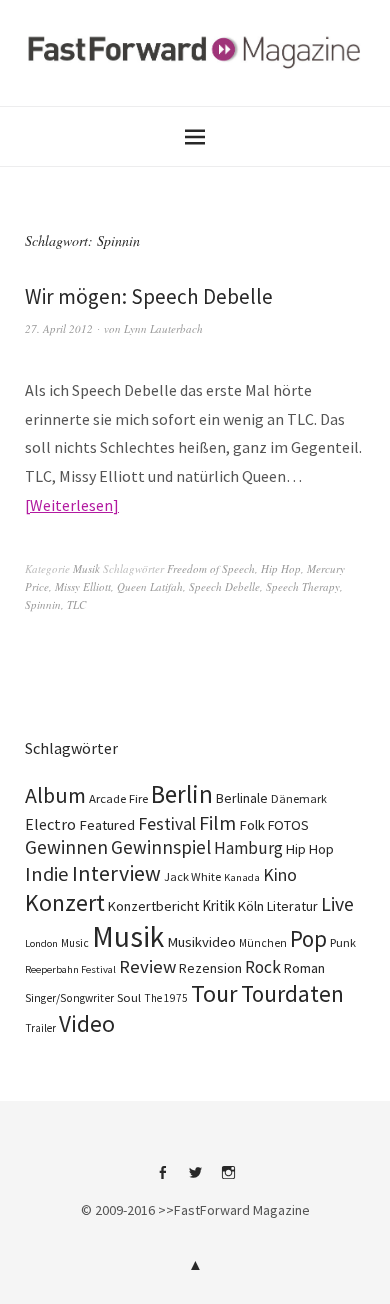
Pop (308, 938)
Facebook (162, 1180)
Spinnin (43, 604)
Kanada (242, 877)
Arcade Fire (118, 798)
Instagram (228, 1180)
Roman (304, 968)
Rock (263, 967)
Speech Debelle (224, 586)
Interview (116, 873)
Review (147, 966)
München (263, 943)
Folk (252, 825)
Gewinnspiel (161, 847)
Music (75, 943)
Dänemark (299, 798)
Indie (47, 874)
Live (337, 904)
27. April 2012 (59, 328)
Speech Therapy (303, 586)
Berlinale (242, 798)
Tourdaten (292, 993)
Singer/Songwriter (69, 998)
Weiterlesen (71, 505)
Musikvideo (201, 942)
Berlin (182, 794)
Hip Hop (281, 568)
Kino (280, 875)
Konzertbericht (153, 906)
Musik (86, 568)
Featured (107, 825)
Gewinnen (66, 847)
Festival (167, 824)
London (41, 943)
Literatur (292, 906)
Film (217, 822)
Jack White (192, 876)
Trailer (40, 1028)
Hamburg (248, 848)
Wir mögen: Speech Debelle (149, 296)
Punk (343, 942)
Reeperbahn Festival (70, 969)
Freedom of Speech (211, 568)
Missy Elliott (83, 586)
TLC (76, 604)
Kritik (218, 905)
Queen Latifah (150, 586)
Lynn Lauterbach (163, 328)
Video (87, 1023)
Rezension (210, 968)
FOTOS (288, 825)
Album (55, 795)
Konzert (65, 902)
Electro (50, 824)
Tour (214, 993)
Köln (251, 906)
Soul (129, 997)
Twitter (195, 1180)
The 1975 (166, 998)
